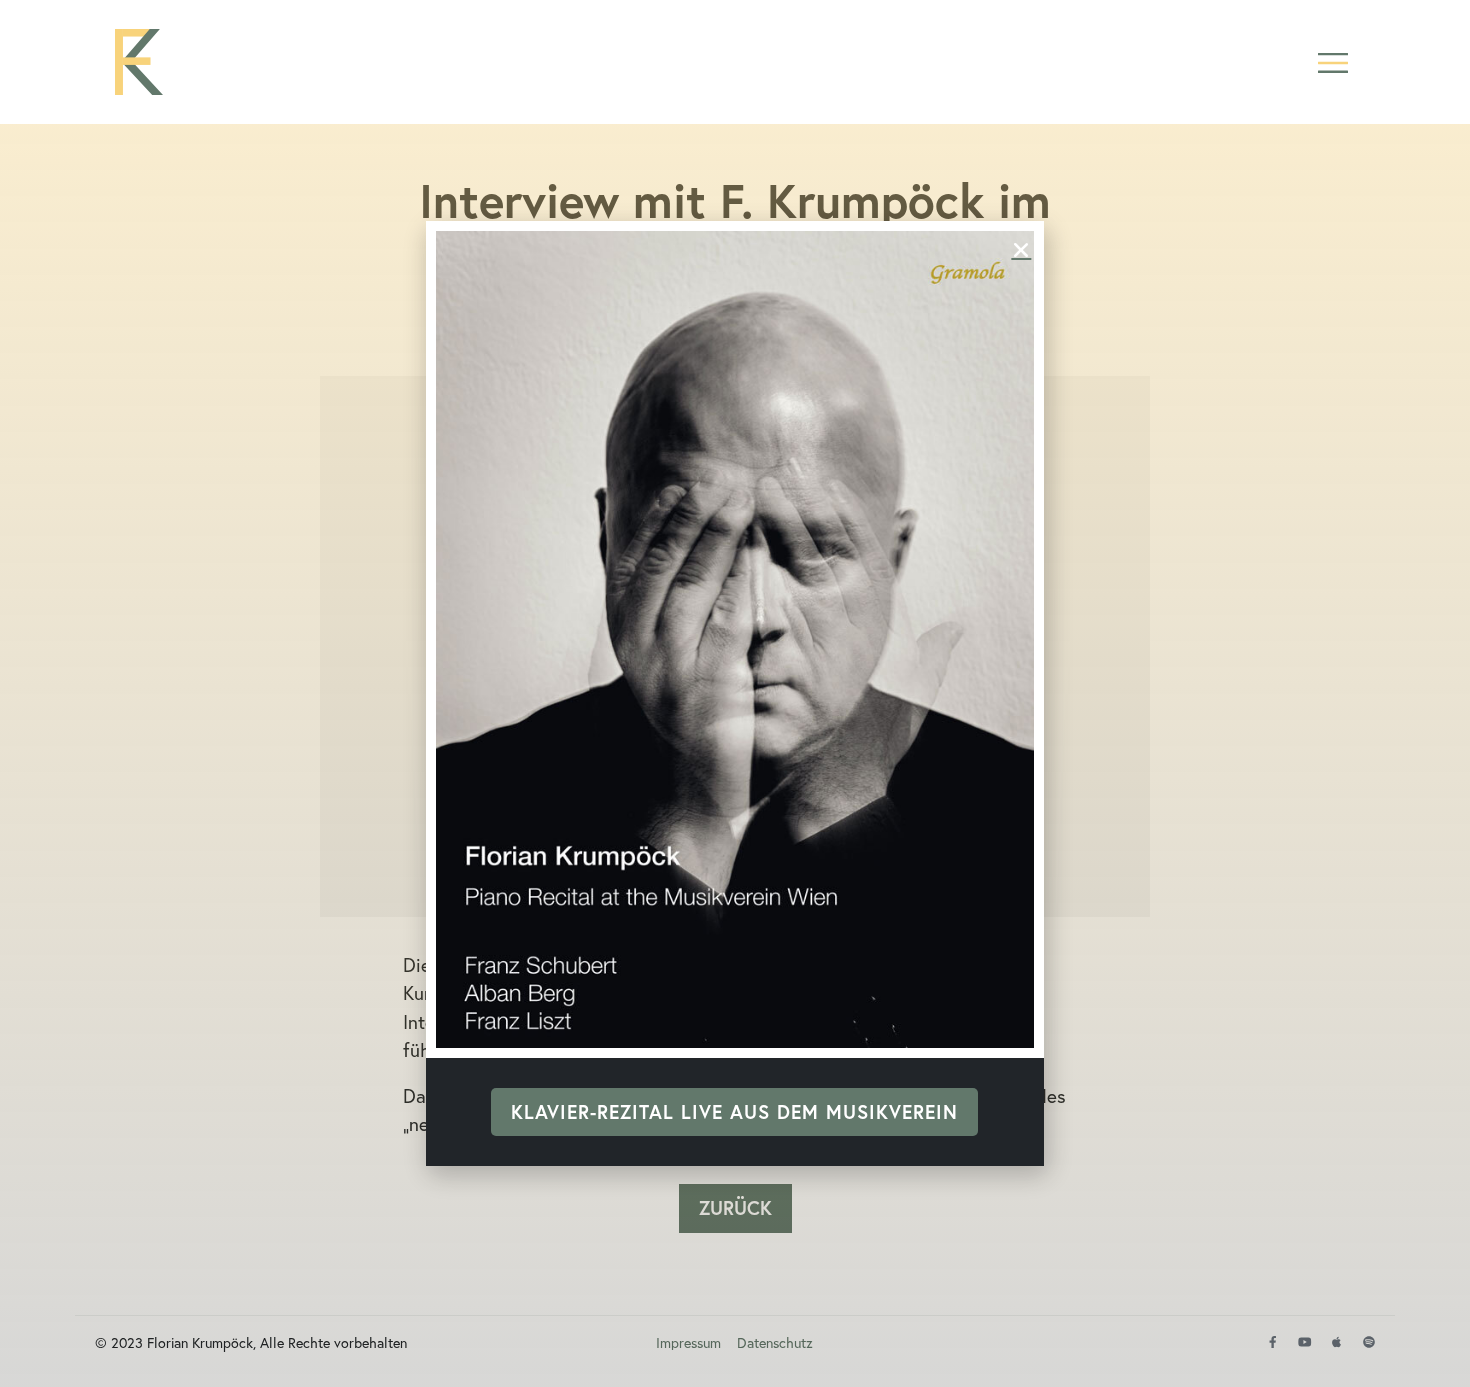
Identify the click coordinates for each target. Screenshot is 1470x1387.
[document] (735, 693)
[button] (1332, 62)
